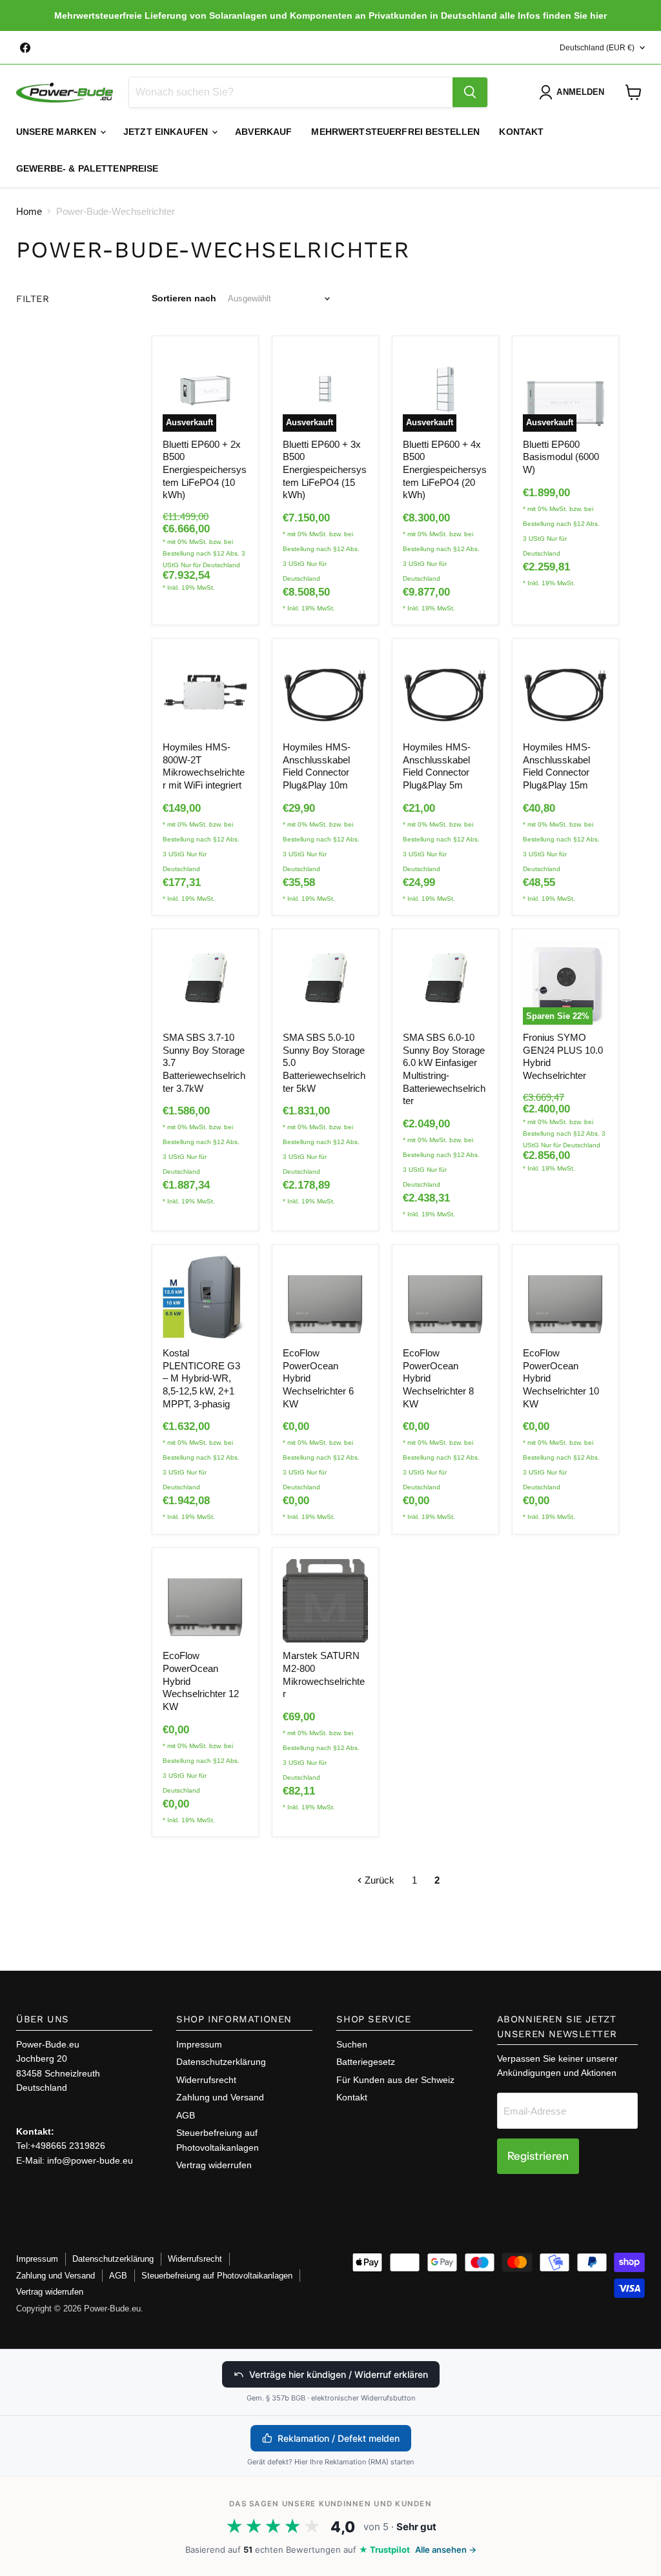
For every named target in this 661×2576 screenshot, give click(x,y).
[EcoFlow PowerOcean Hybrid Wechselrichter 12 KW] (205, 1601)
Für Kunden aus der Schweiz (395, 2080)
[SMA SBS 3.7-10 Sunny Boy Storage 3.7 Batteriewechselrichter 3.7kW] (205, 982)
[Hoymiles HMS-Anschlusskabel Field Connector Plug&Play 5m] (445, 692)
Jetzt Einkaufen (167, 132)
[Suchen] (470, 92)
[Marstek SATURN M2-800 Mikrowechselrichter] (325, 1601)
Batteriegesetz (366, 2062)
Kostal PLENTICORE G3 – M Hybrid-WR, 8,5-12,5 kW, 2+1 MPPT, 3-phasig (201, 1378)
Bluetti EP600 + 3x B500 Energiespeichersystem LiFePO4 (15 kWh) (325, 470)
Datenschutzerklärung (221, 2062)
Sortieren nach (184, 298)
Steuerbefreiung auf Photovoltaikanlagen (217, 2276)
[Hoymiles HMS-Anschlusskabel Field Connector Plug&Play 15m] (565, 692)
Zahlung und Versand (220, 2097)
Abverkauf (263, 132)
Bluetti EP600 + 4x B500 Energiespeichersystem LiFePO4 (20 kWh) (445, 470)
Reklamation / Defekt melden (339, 2438)
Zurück (378, 1880)
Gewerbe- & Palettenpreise (87, 168)
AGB (186, 2115)
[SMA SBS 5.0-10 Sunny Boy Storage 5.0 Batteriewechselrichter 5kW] (325, 982)
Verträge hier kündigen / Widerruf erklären (339, 2374)
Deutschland (597, 48)
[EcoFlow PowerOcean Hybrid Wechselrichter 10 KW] (565, 1298)
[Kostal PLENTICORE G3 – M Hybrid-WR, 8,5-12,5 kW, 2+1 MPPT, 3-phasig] (205, 1298)
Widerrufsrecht (206, 2080)
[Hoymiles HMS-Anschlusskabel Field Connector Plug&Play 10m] (325, 692)
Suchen (352, 2044)
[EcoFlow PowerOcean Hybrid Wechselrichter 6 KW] (325, 1298)
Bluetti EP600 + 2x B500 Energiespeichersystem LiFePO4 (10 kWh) (205, 470)
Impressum (199, 2044)
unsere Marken (57, 132)
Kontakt (521, 132)
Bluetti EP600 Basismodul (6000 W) (561, 457)
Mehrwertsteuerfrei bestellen (395, 132)
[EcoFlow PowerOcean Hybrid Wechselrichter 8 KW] (445, 1298)
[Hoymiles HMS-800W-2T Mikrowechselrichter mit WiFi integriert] (205, 692)
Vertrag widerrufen (214, 2165)
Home (29, 211)
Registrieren (538, 2156)
